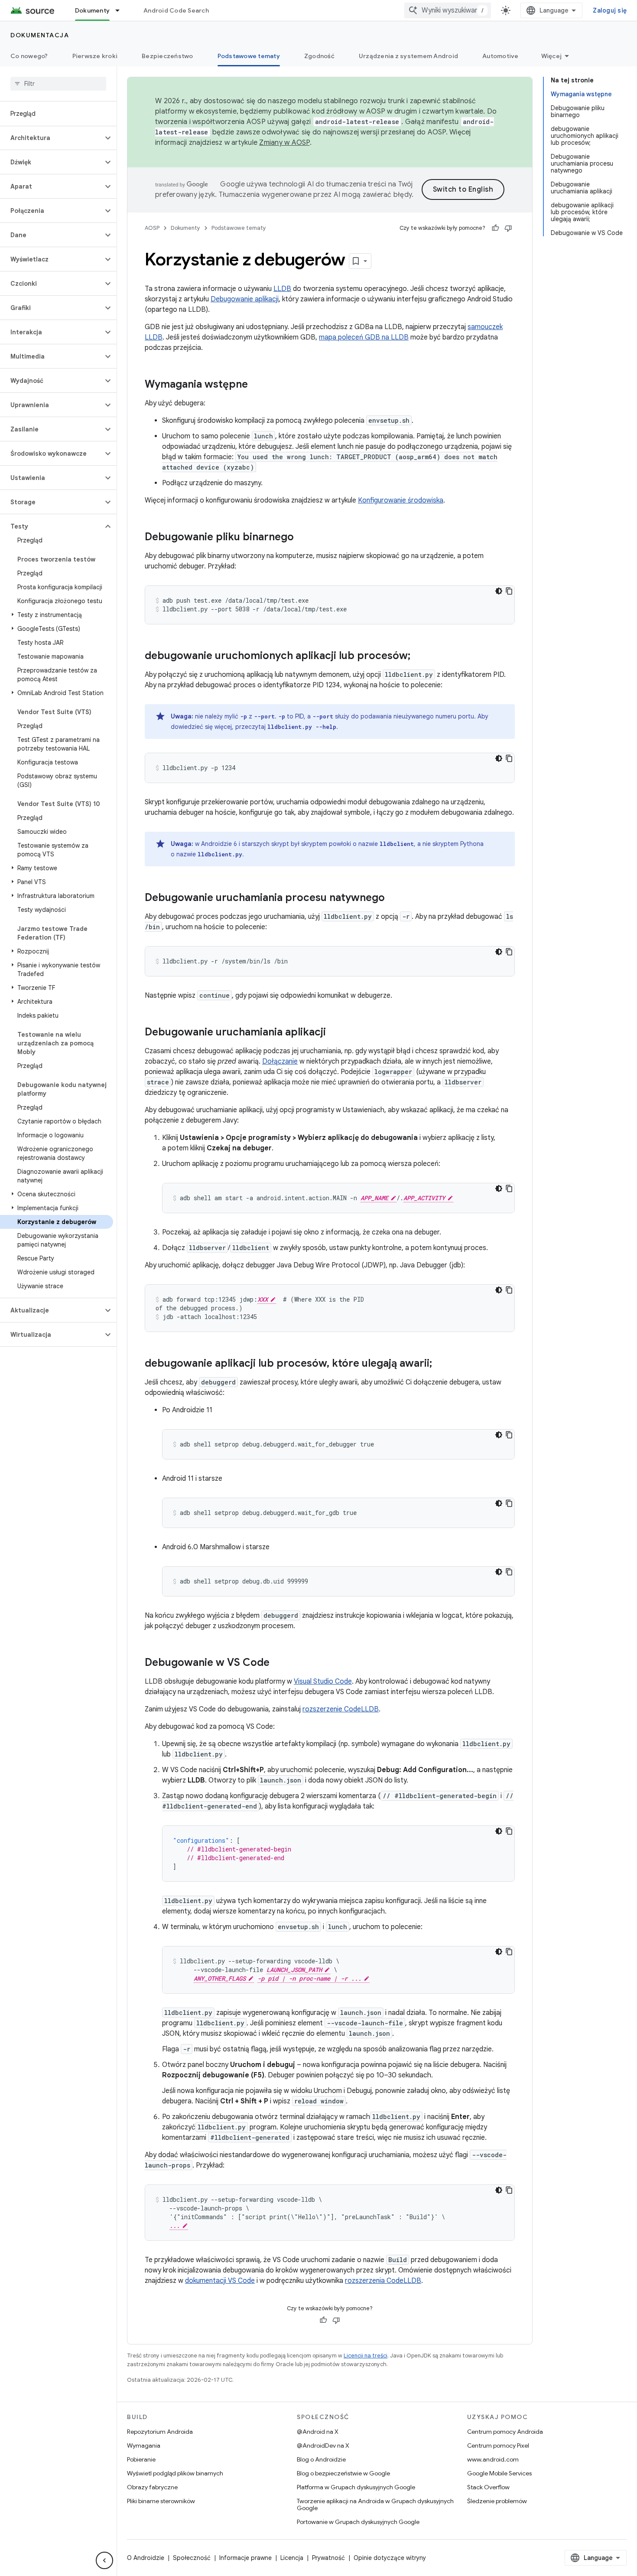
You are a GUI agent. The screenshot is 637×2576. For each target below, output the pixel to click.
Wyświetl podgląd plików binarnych (175, 2473)
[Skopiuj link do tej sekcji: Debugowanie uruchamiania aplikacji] (335, 1033)
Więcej (552, 56)
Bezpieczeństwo (167, 56)
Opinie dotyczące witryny (390, 2558)
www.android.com (493, 2459)
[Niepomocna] (508, 228)
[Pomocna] (495, 228)
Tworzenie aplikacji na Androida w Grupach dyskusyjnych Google (375, 2504)
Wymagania (144, 2445)
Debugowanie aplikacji (245, 299)
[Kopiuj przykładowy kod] (509, 591)
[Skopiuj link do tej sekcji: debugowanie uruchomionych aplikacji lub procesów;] (419, 656)
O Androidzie (146, 2558)
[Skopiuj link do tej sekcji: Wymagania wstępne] (257, 385)
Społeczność (192, 2558)
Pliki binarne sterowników (161, 2501)
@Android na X (318, 2432)
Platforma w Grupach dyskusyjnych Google (356, 2487)
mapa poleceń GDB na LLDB (364, 337)
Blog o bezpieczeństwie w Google (343, 2473)
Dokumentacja (40, 35)
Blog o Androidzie (321, 2459)
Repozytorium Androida (160, 2432)
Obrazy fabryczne (152, 2487)
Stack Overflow (488, 2487)
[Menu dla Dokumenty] (121, 10)
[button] (51, 138)
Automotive (500, 56)
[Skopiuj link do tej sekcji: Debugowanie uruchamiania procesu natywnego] (393, 898)
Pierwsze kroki (95, 56)
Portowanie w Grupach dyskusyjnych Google (358, 2522)
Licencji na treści (366, 2356)
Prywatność (328, 2558)
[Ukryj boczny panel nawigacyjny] (104, 2560)
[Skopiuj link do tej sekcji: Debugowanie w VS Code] (278, 1663)
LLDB (282, 289)
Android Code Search (176, 10)
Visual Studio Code (323, 1681)
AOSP (152, 228)
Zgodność (319, 56)
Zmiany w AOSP (284, 143)
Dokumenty (92, 10)
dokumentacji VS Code (220, 2281)
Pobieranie (141, 2459)
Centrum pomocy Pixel (498, 2445)
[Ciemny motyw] (499, 591)
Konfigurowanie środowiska (401, 500)
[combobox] (448, 10)
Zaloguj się (610, 10)
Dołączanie (280, 1061)
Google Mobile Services (499, 2473)
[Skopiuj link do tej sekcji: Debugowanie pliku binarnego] (302, 538)
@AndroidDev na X (323, 2445)
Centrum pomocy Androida (505, 2432)
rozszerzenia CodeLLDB (383, 2281)
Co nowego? (29, 56)
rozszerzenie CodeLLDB (341, 1709)
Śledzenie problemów (497, 2501)
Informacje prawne (245, 2558)
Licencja (292, 2558)
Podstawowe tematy (249, 56)
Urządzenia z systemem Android (408, 56)
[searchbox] (58, 84)
